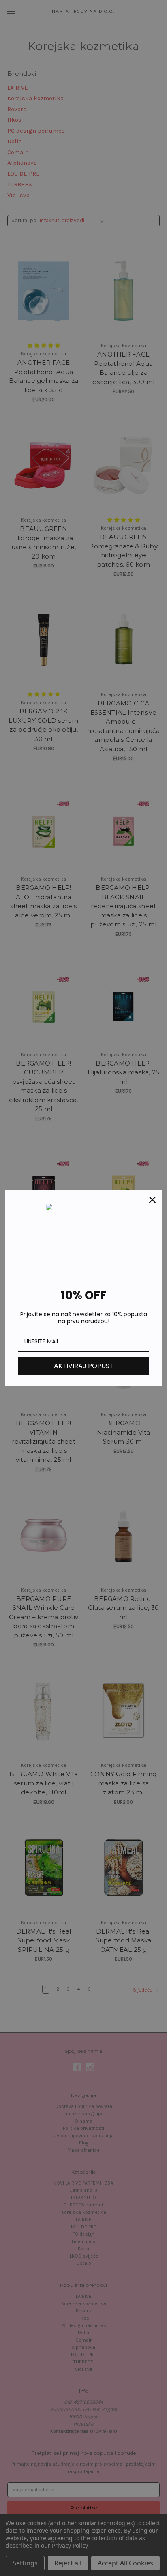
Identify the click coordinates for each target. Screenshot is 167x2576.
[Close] (152, 1200)
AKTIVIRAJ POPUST (84, 1366)
